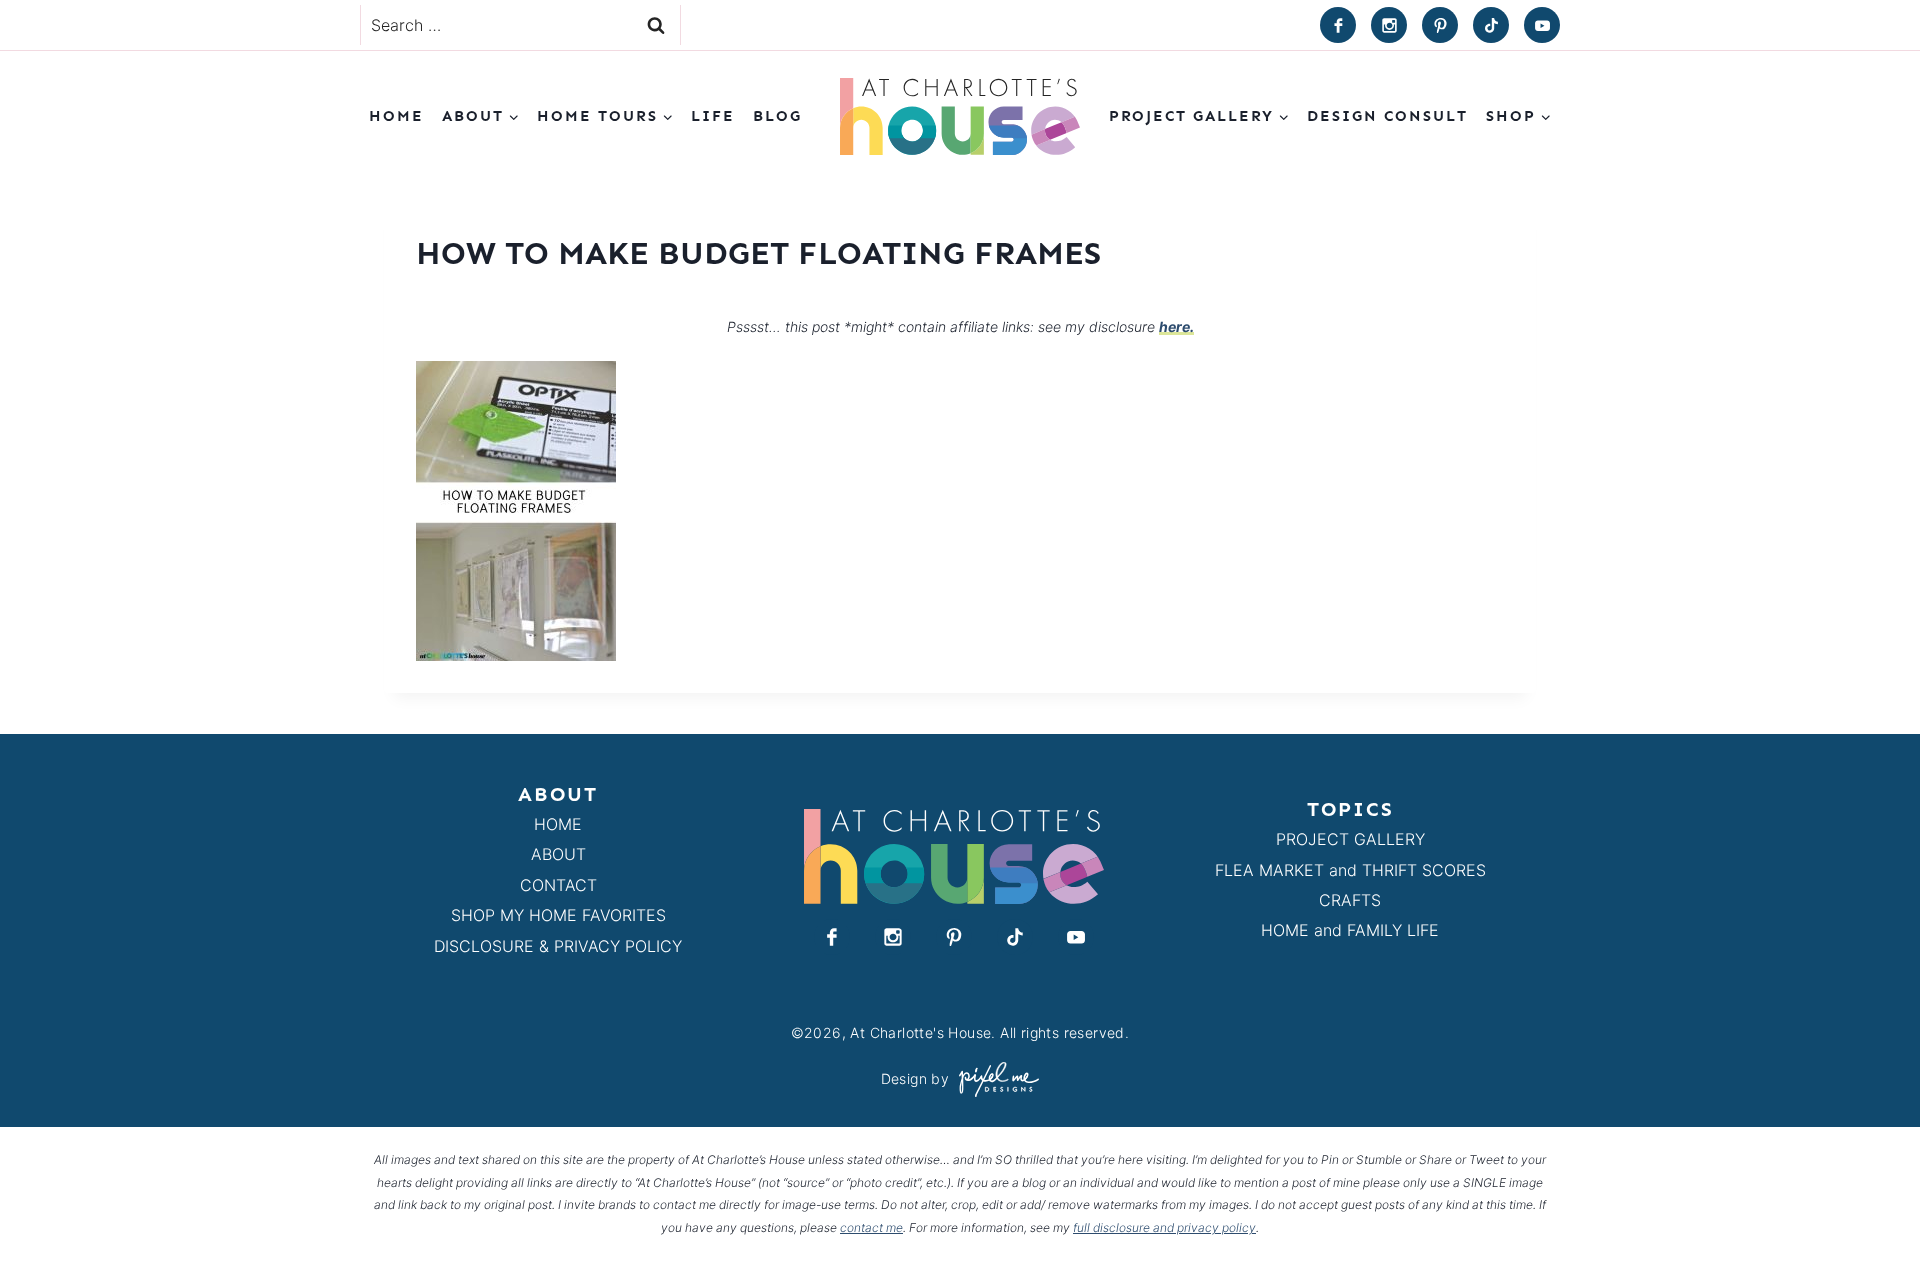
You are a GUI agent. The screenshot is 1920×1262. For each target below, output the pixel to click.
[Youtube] (1542, 25)
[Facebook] (1338, 25)
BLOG (777, 116)
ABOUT (558, 854)
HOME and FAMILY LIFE (1350, 930)
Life (713, 116)
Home (396, 116)
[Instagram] (1389, 25)
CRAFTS (1350, 900)
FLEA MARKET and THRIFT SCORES (1350, 870)
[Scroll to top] (1868, 1200)
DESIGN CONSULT (1387, 116)
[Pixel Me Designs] (994, 1079)
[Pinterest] (1440, 25)
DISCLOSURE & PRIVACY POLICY (558, 946)
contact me (871, 1227)
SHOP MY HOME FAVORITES (558, 915)
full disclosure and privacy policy (1164, 1227)
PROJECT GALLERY (1350, 839)
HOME (558, 824)
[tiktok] (1491, 25)
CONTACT (558, 885)
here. (1176, 326)
